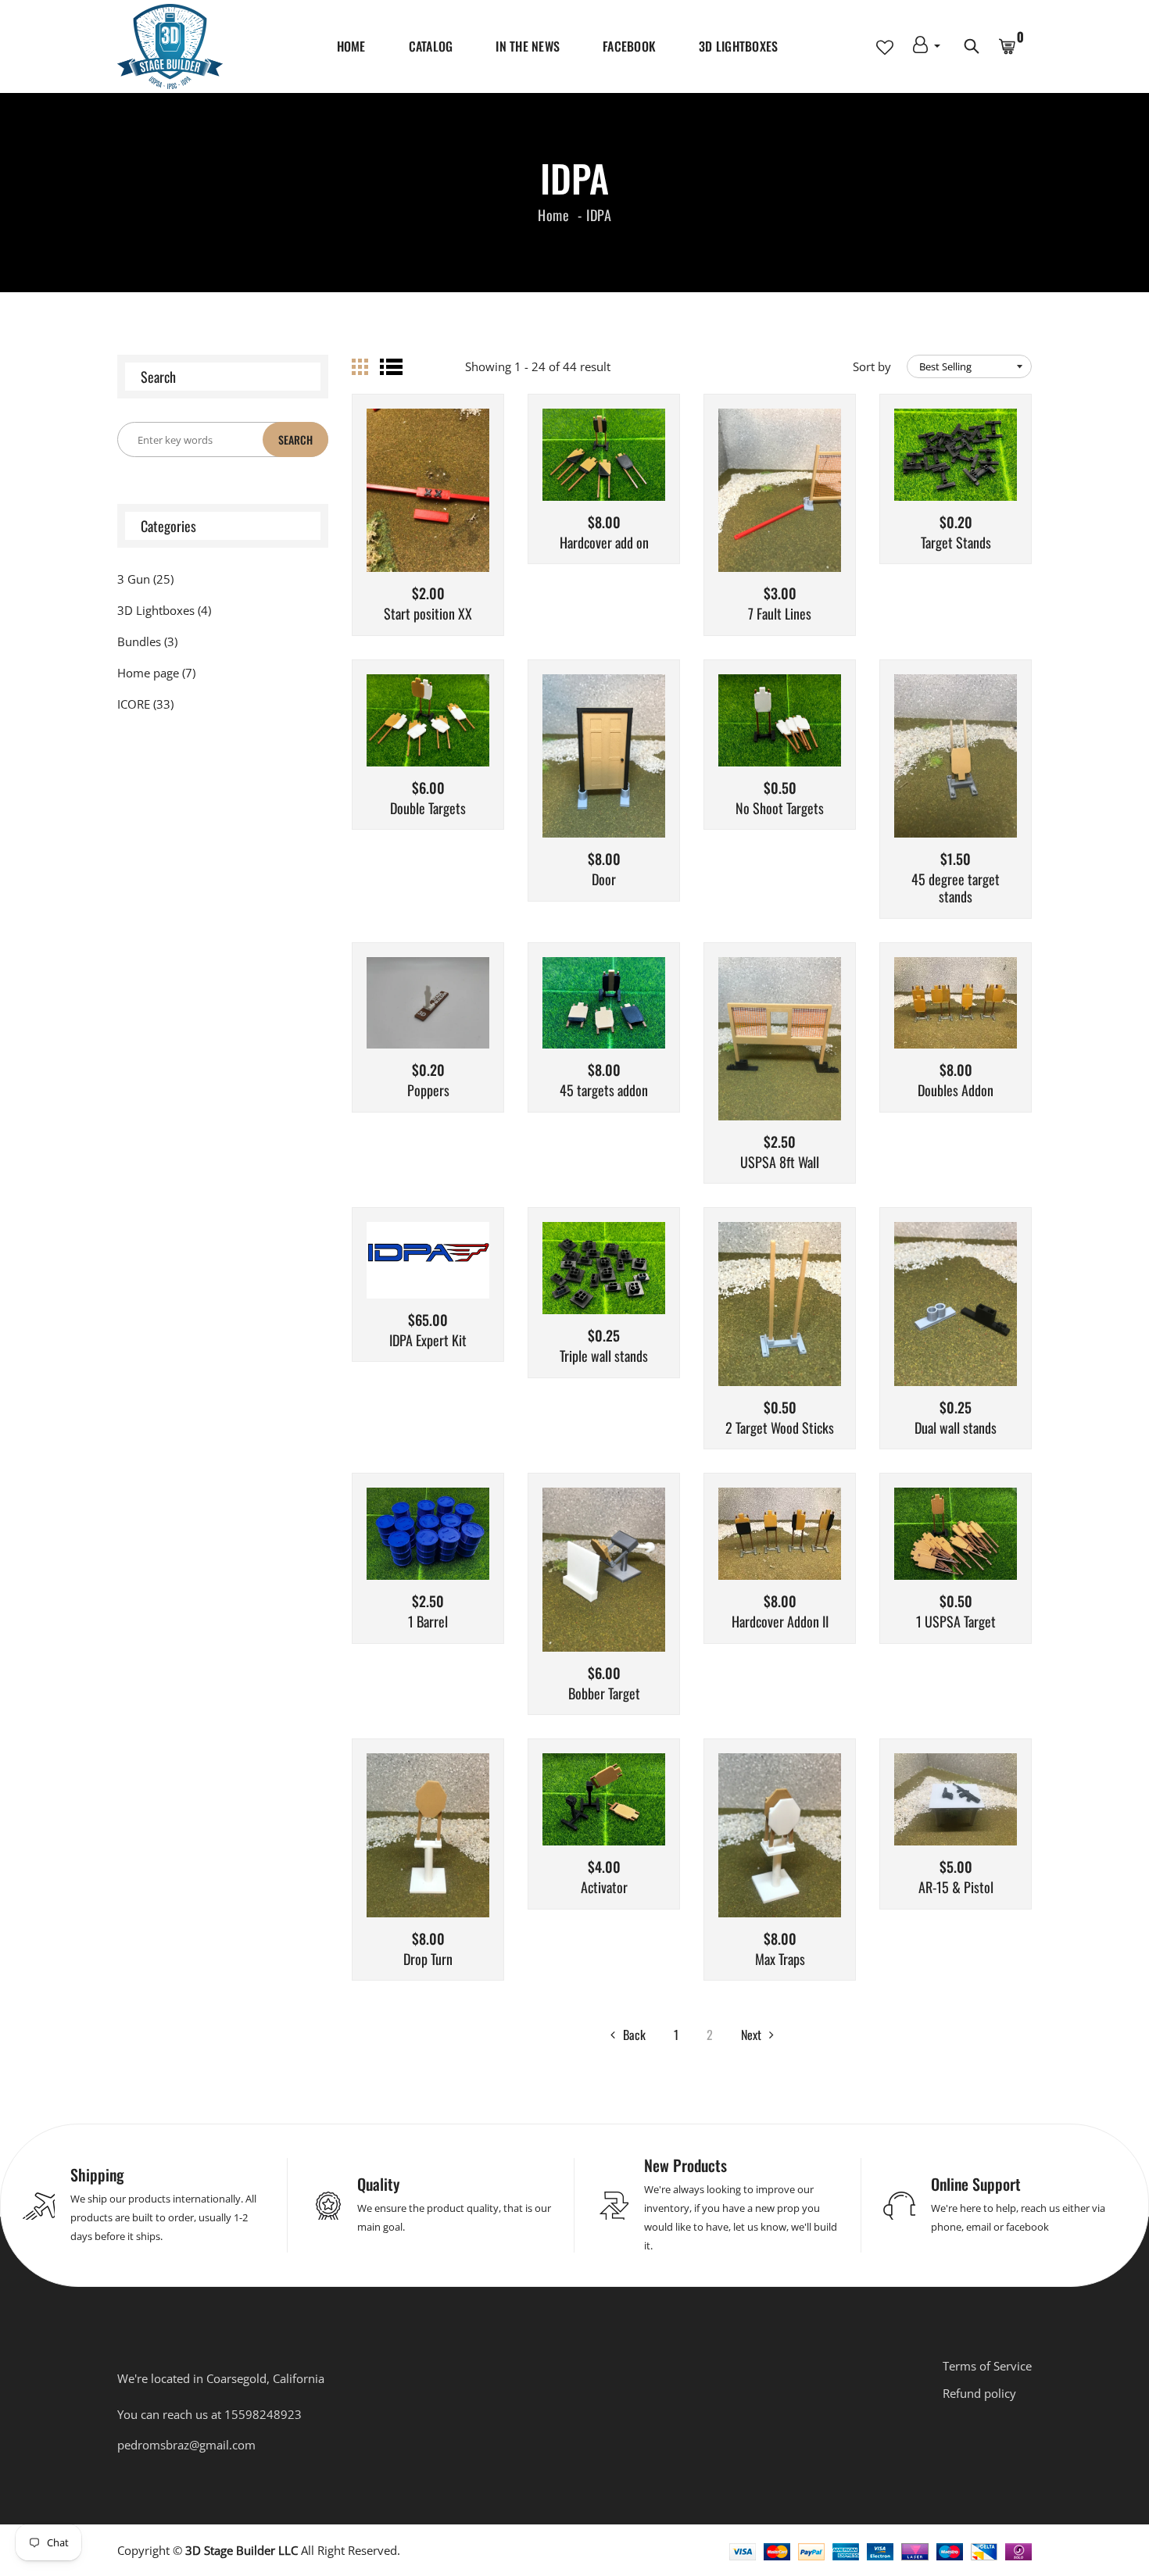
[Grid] (360, 367)
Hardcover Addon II (780, 1622)
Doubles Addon (956, 1091)
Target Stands (956, 543)
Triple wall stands (604, 1356)
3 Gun (145, 579)
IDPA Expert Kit (428, 1341)
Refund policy (979, 2393)
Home (351, 46)
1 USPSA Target (956, 1622)
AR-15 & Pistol (956, 1888)
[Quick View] (468, 514)
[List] (391, 367)
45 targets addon (604, 1091)
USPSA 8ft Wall (780, 1163)
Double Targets (428, 809)
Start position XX (428, 614)
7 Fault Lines (780, 614)
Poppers (428, 1091)
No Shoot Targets (780, 809)
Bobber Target (604, 1694)
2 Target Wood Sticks (780, 1428)
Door (604, 880)
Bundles (147, 641)
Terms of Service (987, 2366)
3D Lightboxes (738, 46)
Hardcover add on (604, 543)
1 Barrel (428, 1622)
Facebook (629, 46)
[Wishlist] (429, 514)
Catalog (431, 46)
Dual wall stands (956, 1428)
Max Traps (780, 1960)
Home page (156, 673)
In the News (528, 46)
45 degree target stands (956, 888)
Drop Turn (428, 1960)
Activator (604, 1888)
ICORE (145, 704)
